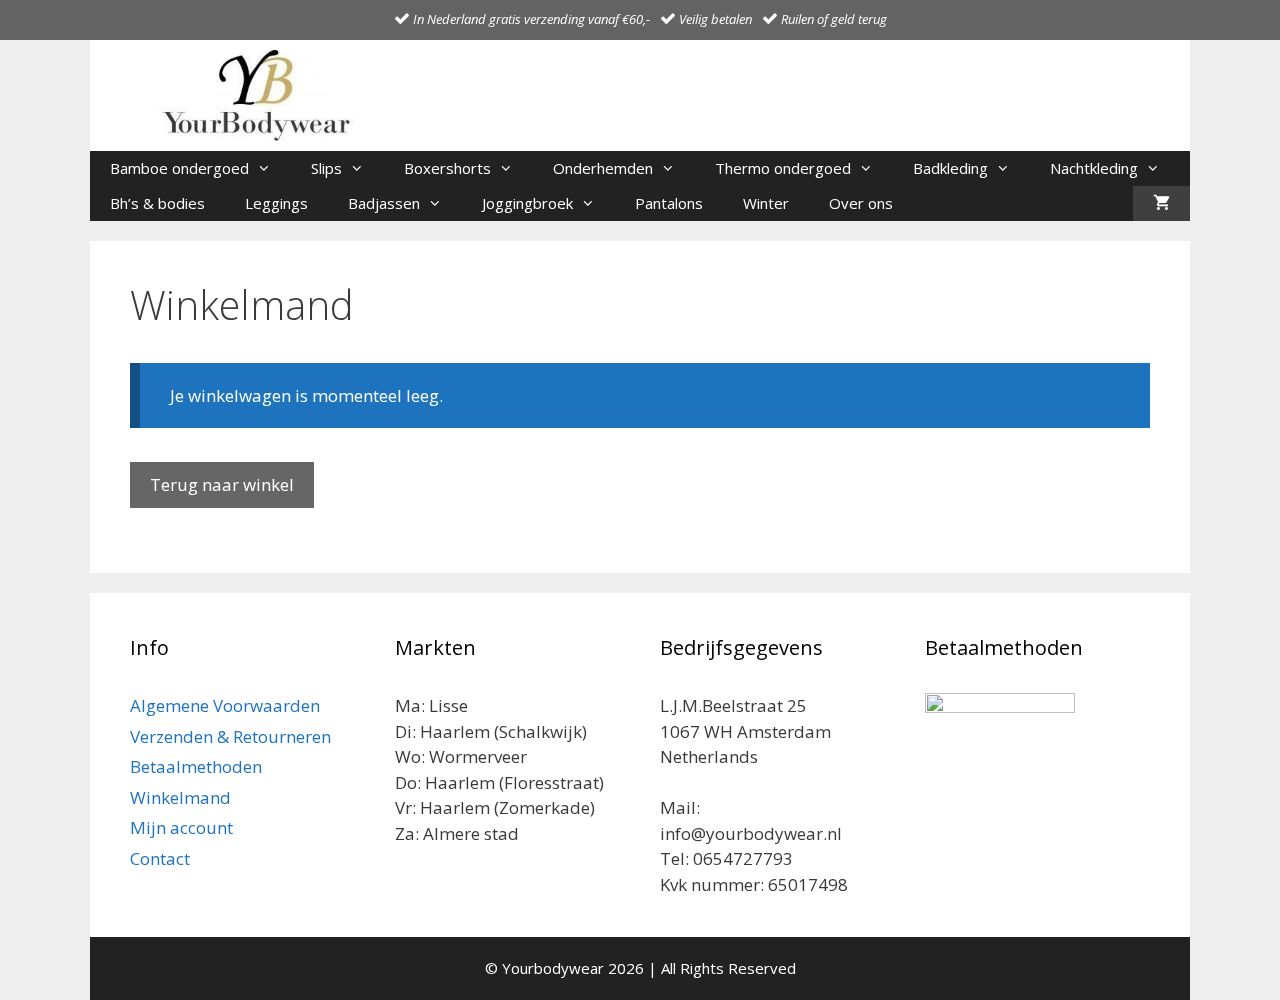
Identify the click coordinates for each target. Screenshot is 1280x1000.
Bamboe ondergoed (179, 168)
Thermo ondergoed (783, 168)
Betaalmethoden (196, 766)
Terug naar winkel (222, 484)
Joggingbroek (527, 203)
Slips (326, 168)
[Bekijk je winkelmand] (1161, 203)
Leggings (276, 203)
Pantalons (669, 203)
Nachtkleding (1094, 168)
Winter (766, 203)
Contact (160, 858)
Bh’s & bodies (157, 203)
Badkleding (950, 168)
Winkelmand (180, 797)
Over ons (861, 203)
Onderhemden (603, 168)
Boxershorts (447, 168)
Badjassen (384, 203)
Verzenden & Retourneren (230, 736)
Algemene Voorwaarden (225, 705)
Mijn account (181, 827)
